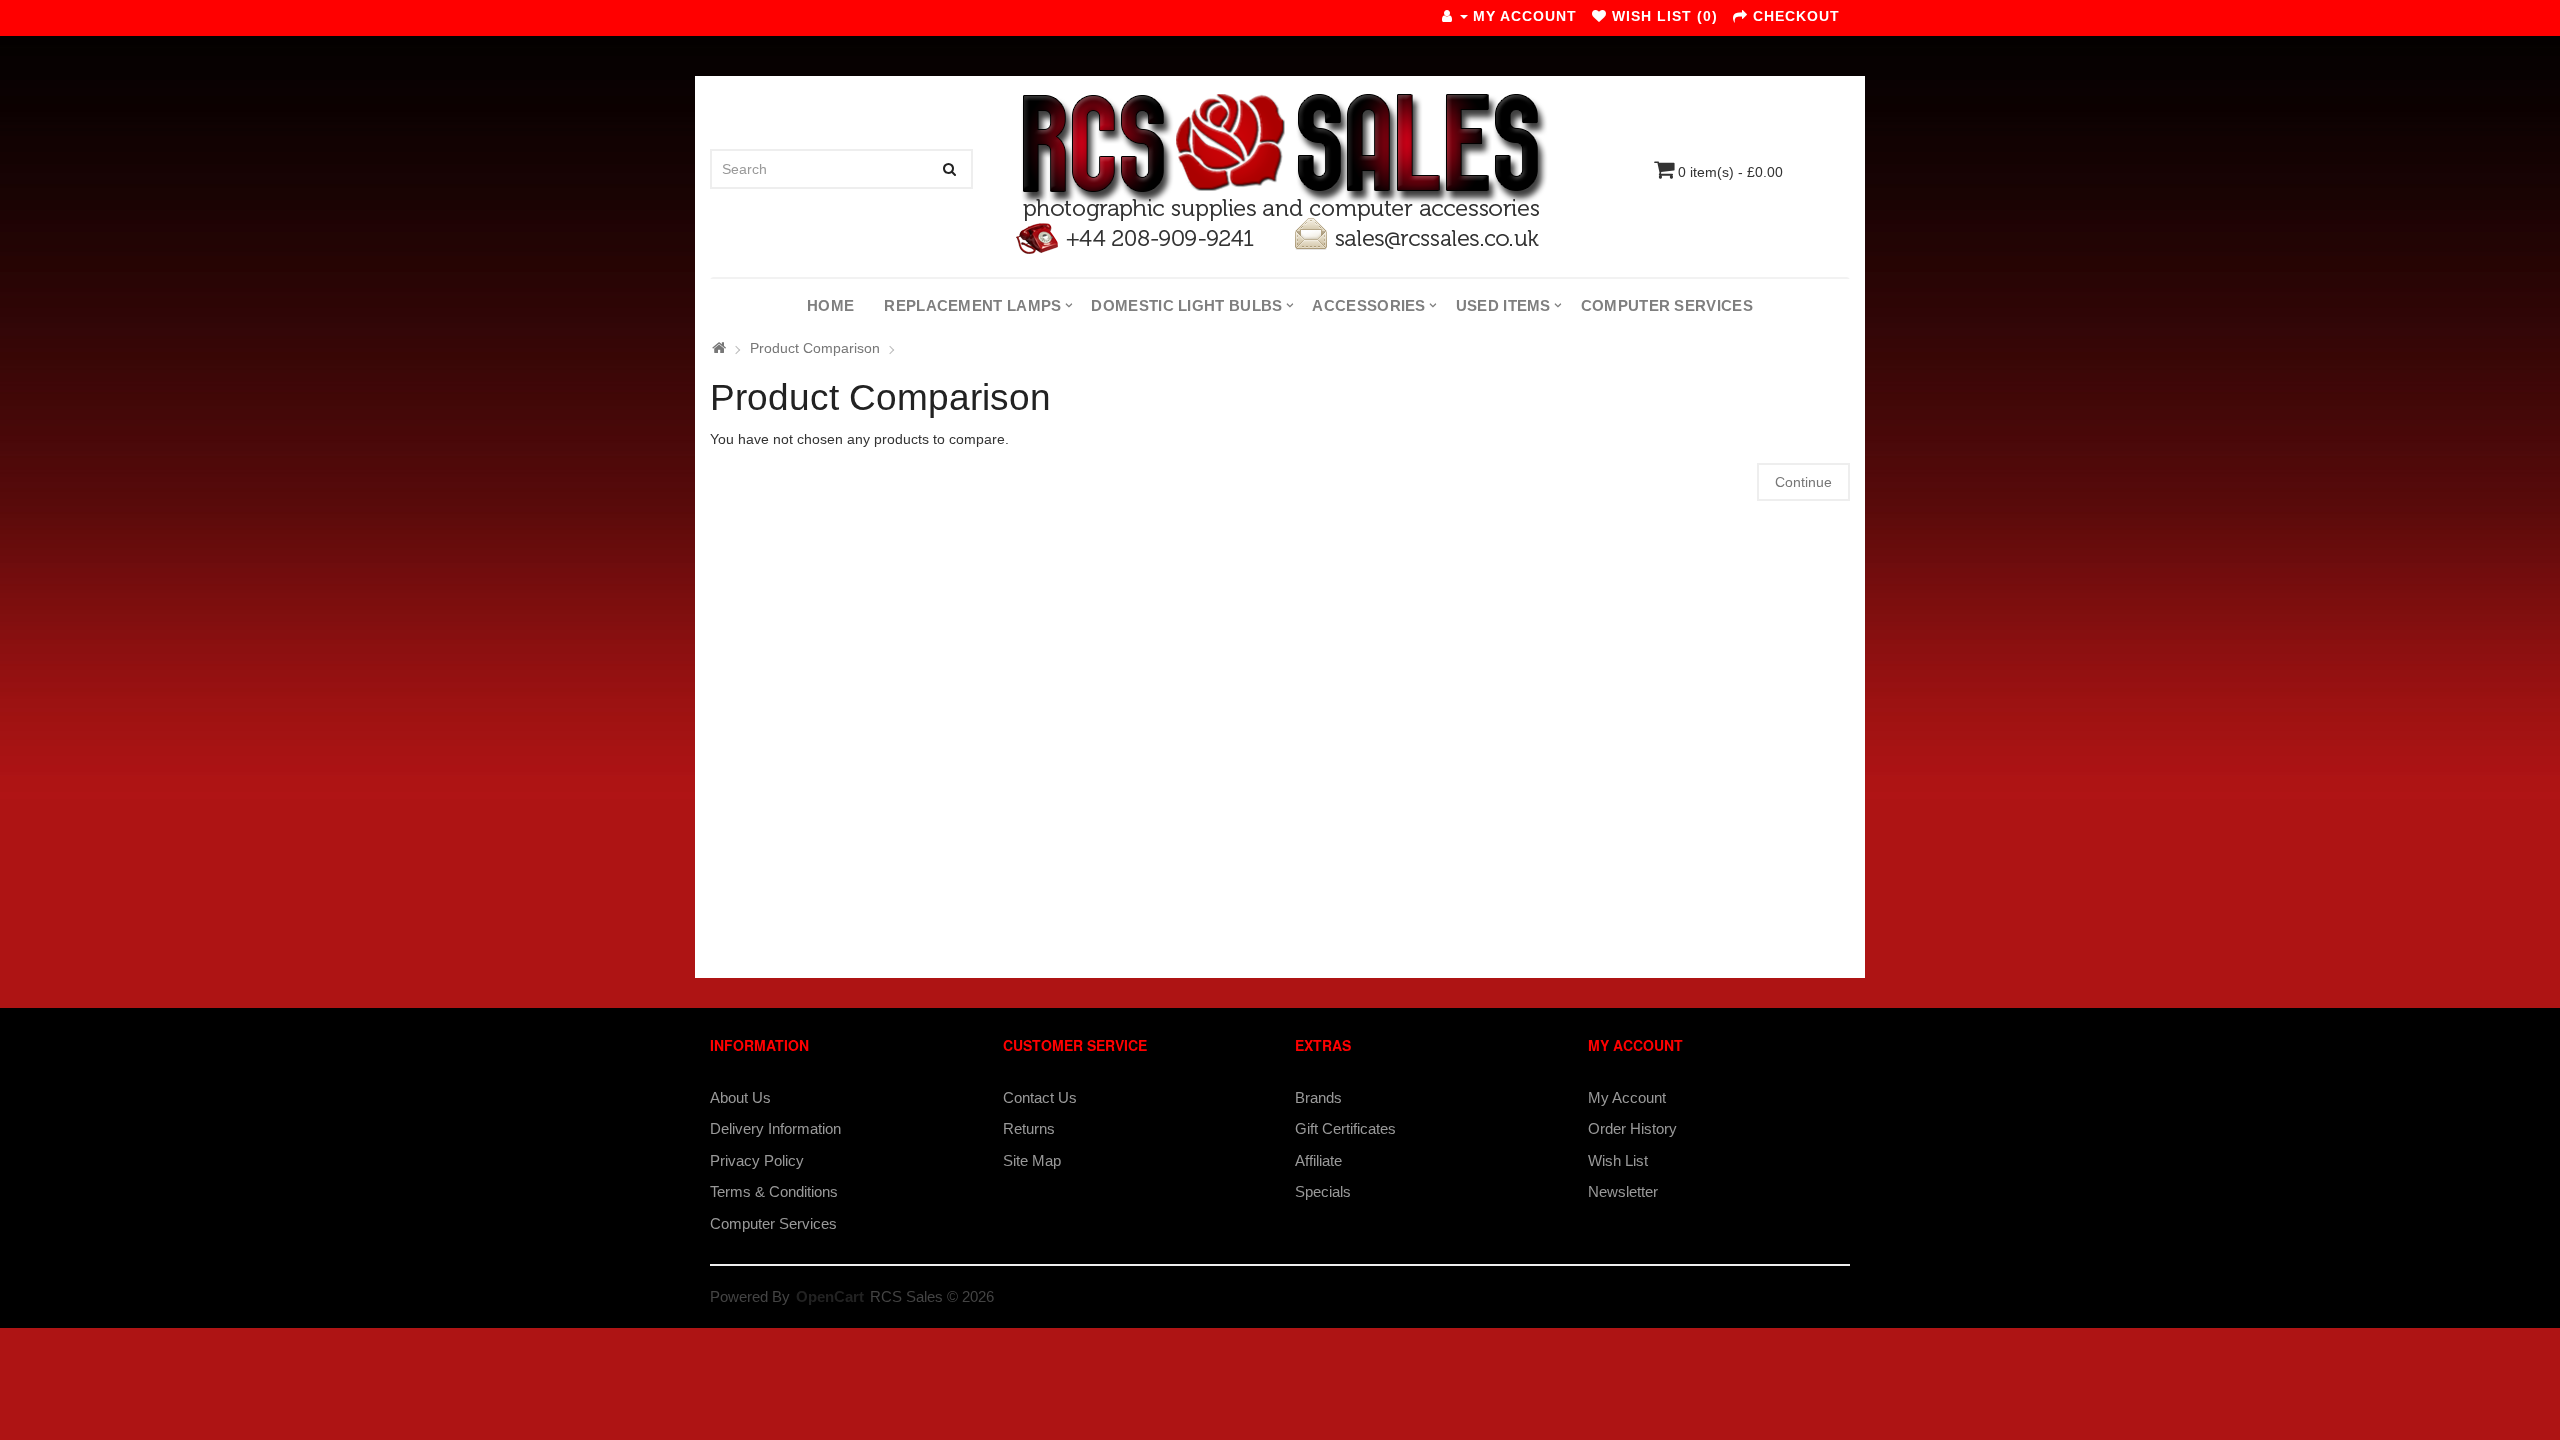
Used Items (1503, 305)
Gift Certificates (1345, 1128)
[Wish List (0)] (1599, 16)
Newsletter (1623, 1191)
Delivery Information (775, 1128)
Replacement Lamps (972, 305)
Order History (1632, 1128)
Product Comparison (815, 348)
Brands (1318, 1097)
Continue (1803, 482)
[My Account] (1455, 16)
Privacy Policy (757, 1160)
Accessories (1368, 305)
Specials (1323, 1191)
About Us (740, 1097)
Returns (1029, 1128)
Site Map (1032, 1160)
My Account (1627, 1097)
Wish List (1618, 1160)
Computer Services (1667, 305)
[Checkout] (1740, 16)
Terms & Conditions (774, 1191)
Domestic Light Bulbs (1186, 305)
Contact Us (1040, 1097)
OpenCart (830, 1296)
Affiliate (1318, 1160)
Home (830, 305)
